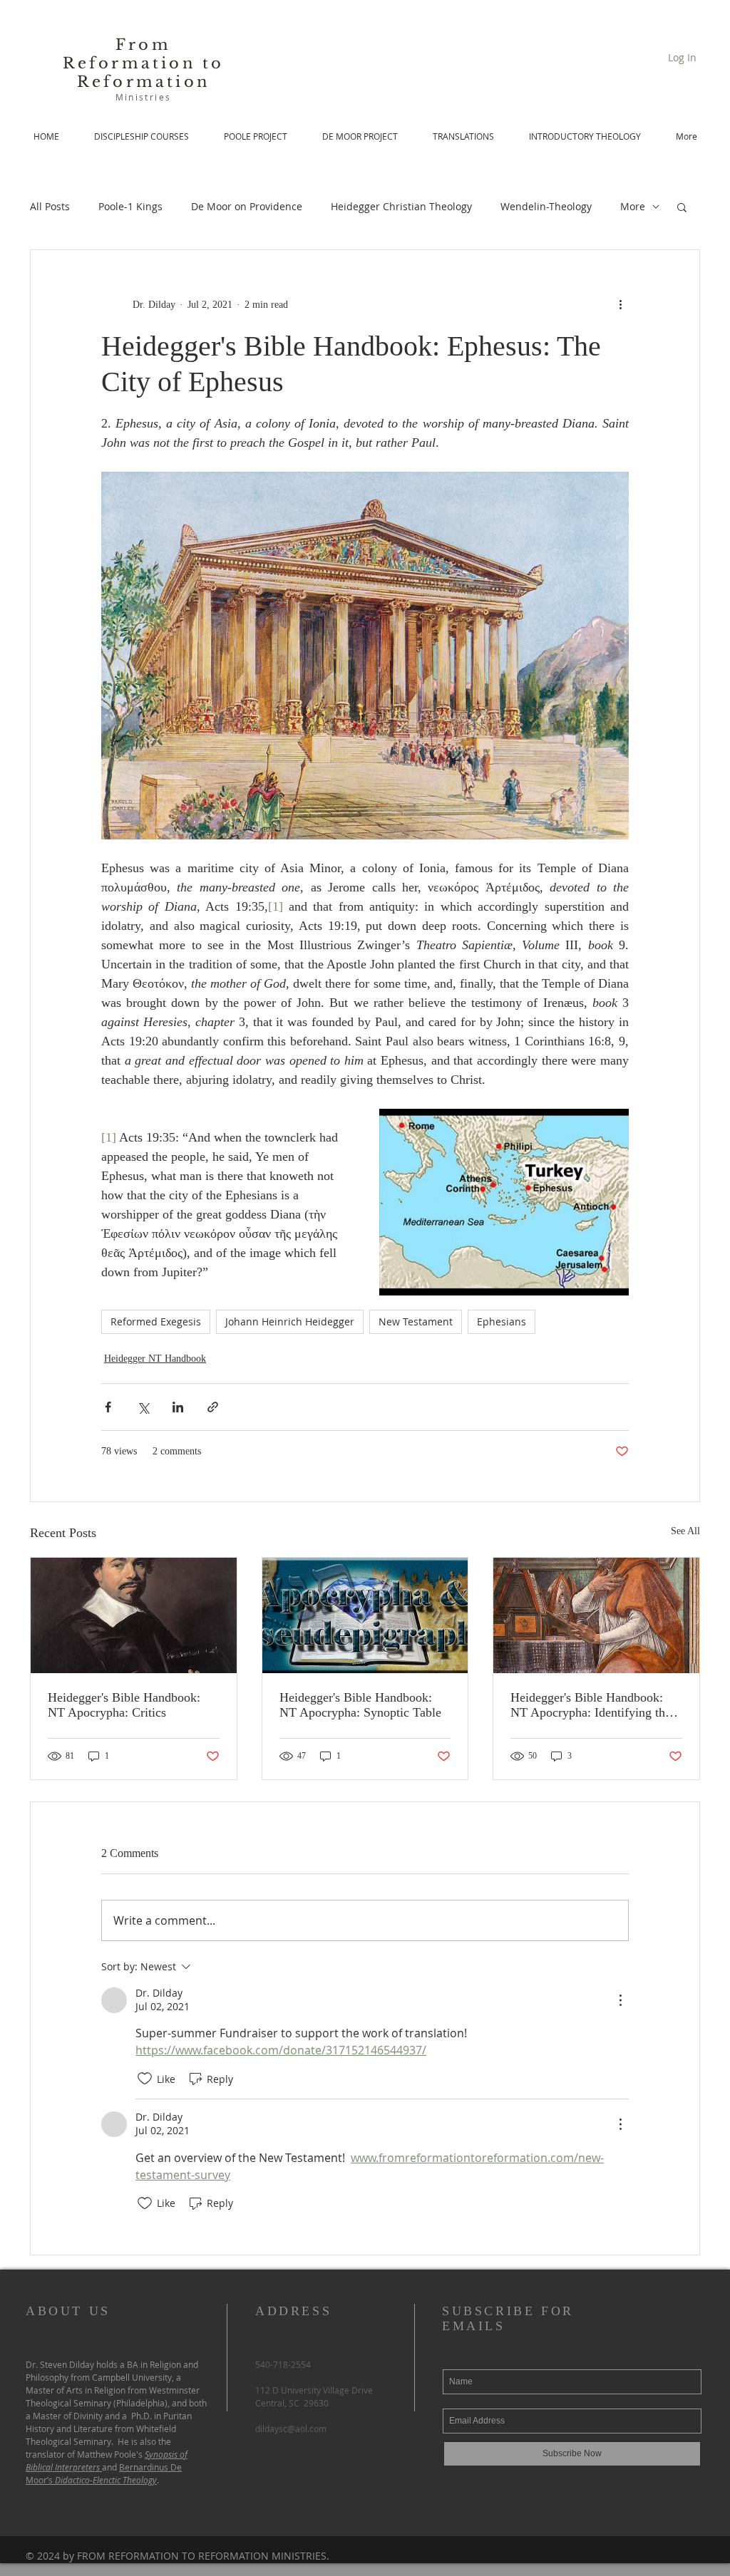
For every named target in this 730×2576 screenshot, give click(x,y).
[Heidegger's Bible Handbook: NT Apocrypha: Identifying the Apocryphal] (596, 1615)
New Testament (416, 1321)
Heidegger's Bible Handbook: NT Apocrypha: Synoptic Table (360, 1705)
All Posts (50, 206)
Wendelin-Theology (546, 206)
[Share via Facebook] (108, 1407)
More (633, 206)
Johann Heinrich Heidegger (290, 1321)
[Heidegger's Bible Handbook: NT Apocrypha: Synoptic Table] (365, 1615)
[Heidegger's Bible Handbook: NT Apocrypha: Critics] (134, 1615)
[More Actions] (620, 2000)
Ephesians (502, 1321)
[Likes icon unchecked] (145, 2079)
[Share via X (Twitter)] (143, 1407)
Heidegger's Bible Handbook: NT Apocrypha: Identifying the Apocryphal (591, 1705)
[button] (682, 207)
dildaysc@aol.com (291, 2428)
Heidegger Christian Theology (401, 206)
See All (685, 1531)
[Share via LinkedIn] (178, 1407)
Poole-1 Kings (130, 206)
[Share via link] (213, 1407)
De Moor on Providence (247, 206)
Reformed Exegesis (156, 1321)
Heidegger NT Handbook (155, 1359)
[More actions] (620, 304)
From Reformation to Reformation (144, 63)
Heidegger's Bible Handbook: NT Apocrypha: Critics (124, 1705)
